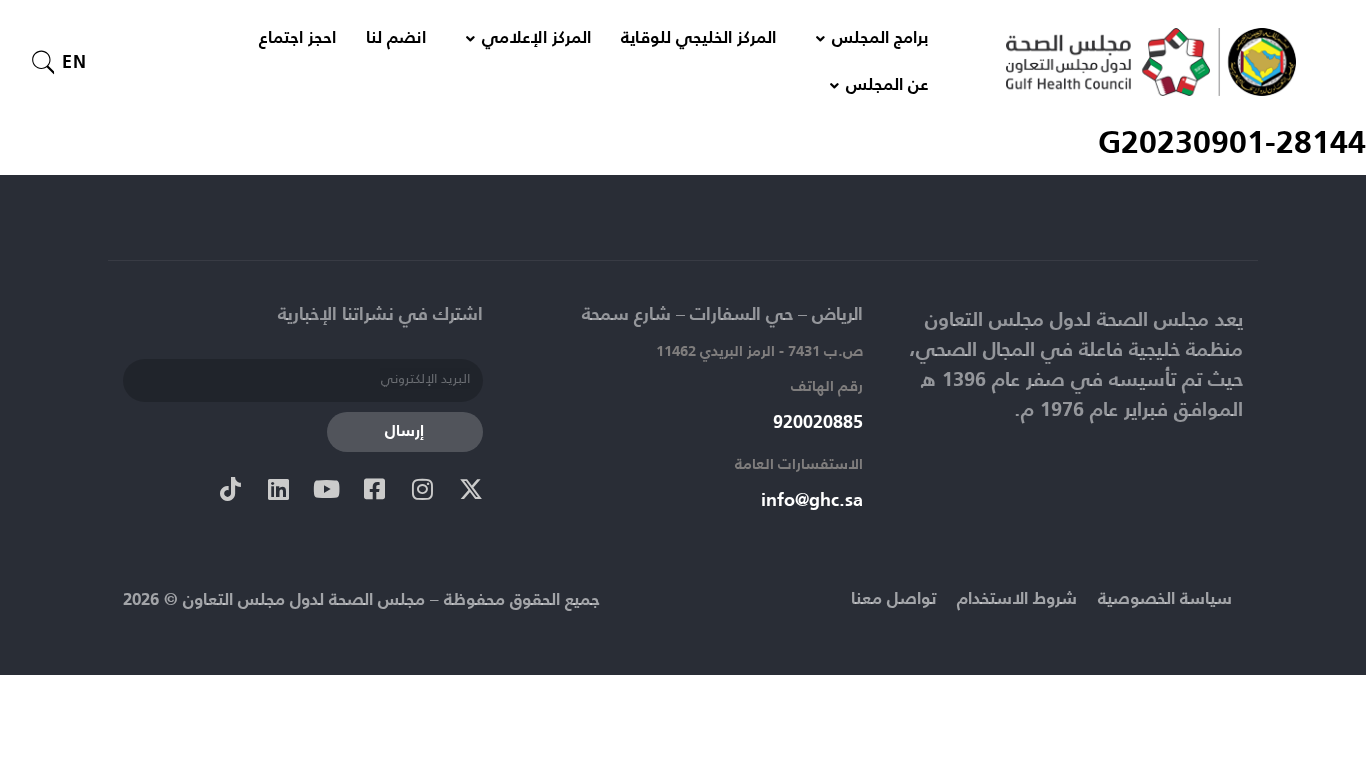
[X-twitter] (471, 489)
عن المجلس (887, 85)
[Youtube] (327, 489)
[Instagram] (423, 489)
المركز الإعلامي (536, 38)
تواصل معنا (893, 599)
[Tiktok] (231, 489)
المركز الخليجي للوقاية (698, 38)
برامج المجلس (880, 38)
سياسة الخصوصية (1165, 599)
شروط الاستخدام (1017, 599)
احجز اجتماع (297, 38)
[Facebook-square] (375, 489)
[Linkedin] (279, 489)
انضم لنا (396, 38)
